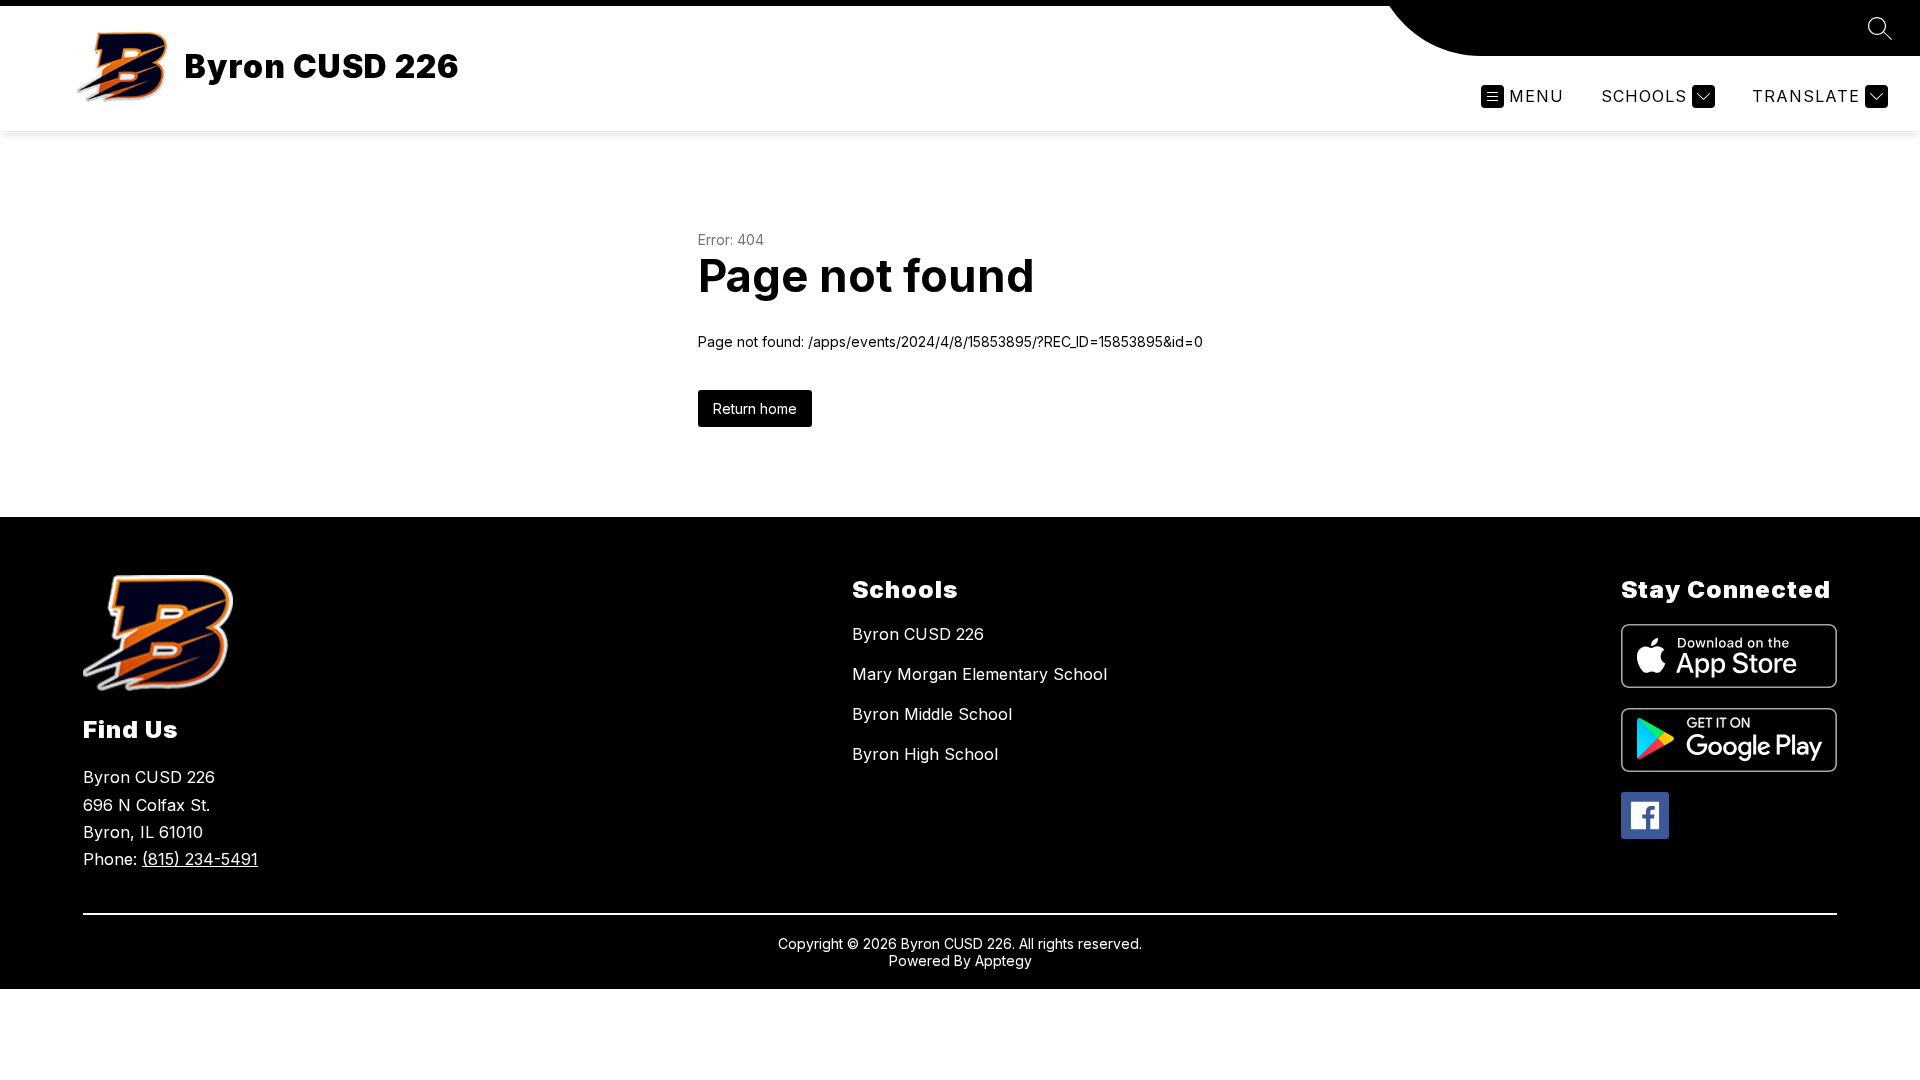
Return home (755, 408)
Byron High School (925, 754)
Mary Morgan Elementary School (979, 674)
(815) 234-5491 (200, 859)
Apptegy (1003, 960)
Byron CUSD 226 (918, 634)
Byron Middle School (932, 714)
